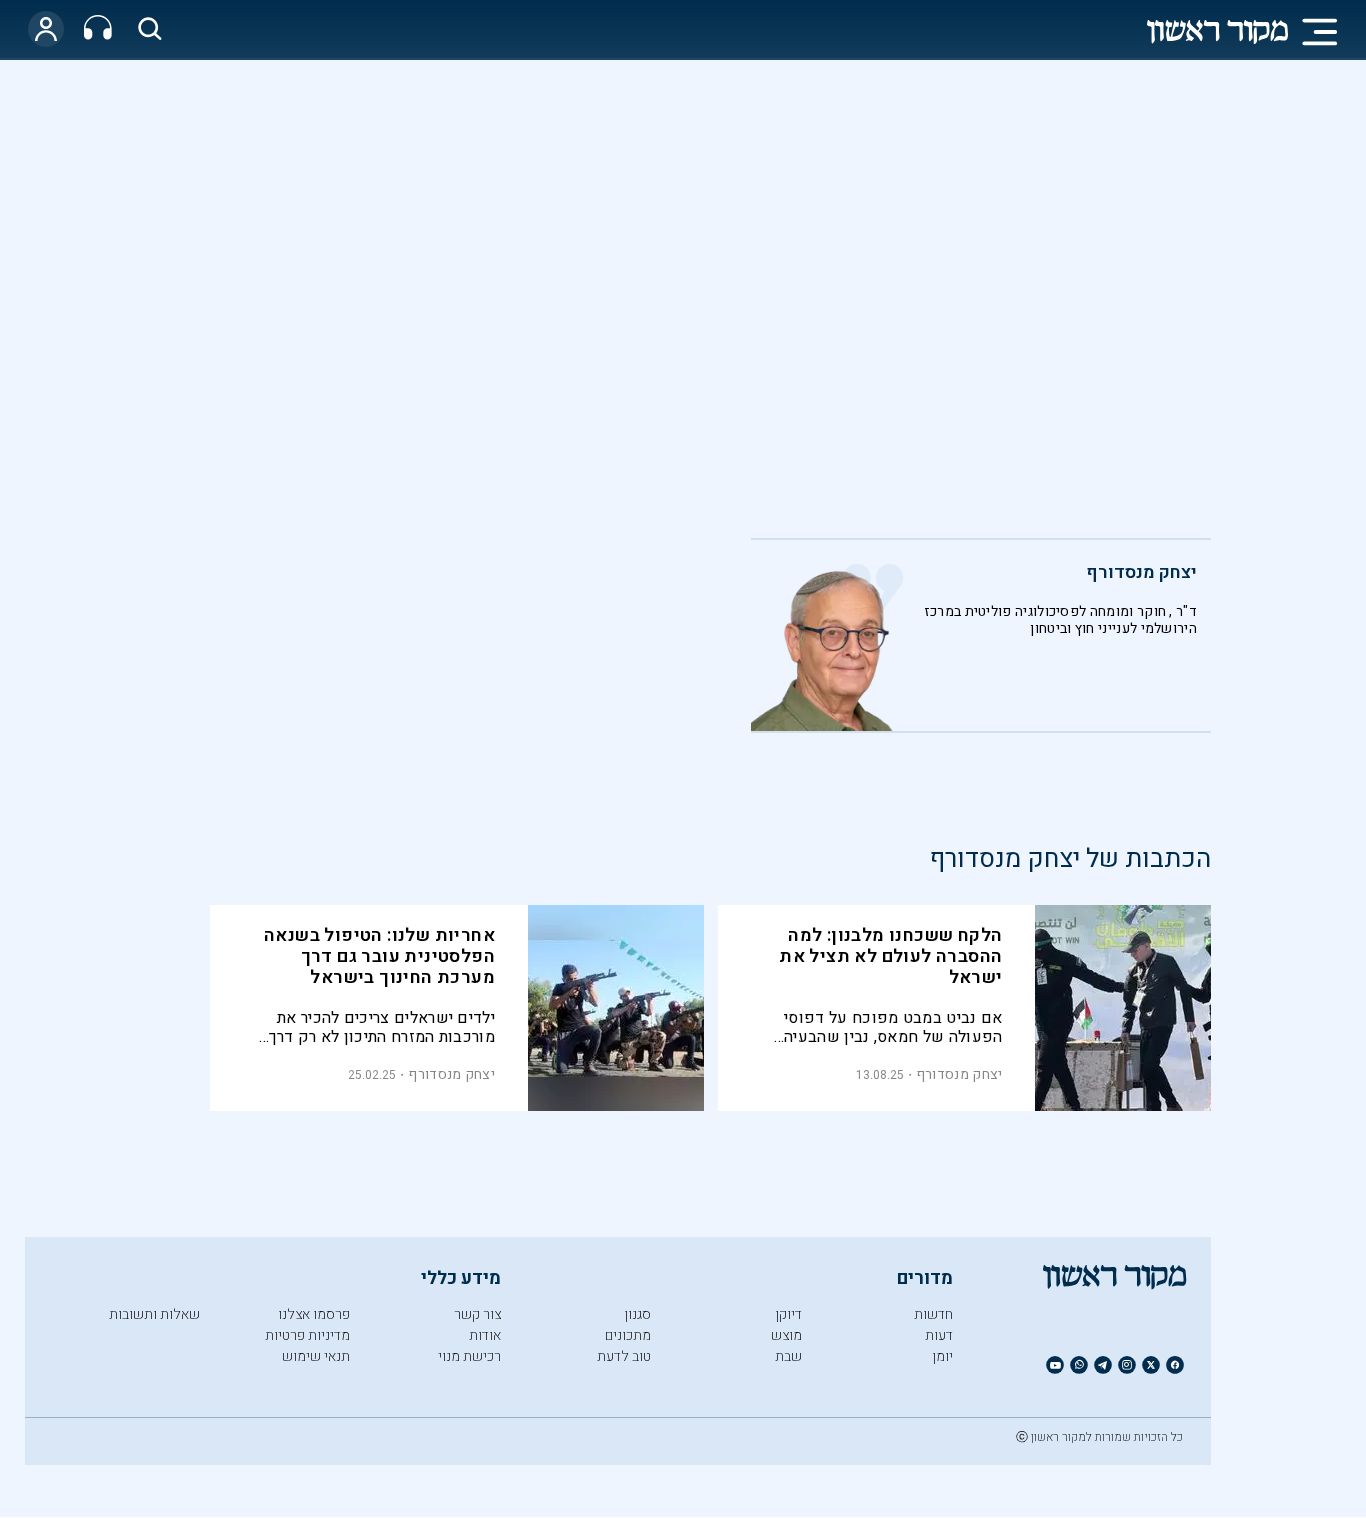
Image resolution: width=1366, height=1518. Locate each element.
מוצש (786, 1335)
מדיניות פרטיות (307, 1335)
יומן (942, 1356)
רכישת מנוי (469, 1356)
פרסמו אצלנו (314, 1314)
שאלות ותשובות (154, 1314)
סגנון (637, 1314)
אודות (485, 1335)
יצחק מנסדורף (1141, 572)
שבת (788, 1356)
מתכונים (628, 1335)
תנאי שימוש (316, 1356)
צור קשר (477, 1314)
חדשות (933, 1314)
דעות (939, 1335)
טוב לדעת (624, 1356)
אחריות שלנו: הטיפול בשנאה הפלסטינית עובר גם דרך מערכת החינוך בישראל (379, 956)
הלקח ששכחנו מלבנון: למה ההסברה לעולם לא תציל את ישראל (890, 956)
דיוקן (788, 1314)
